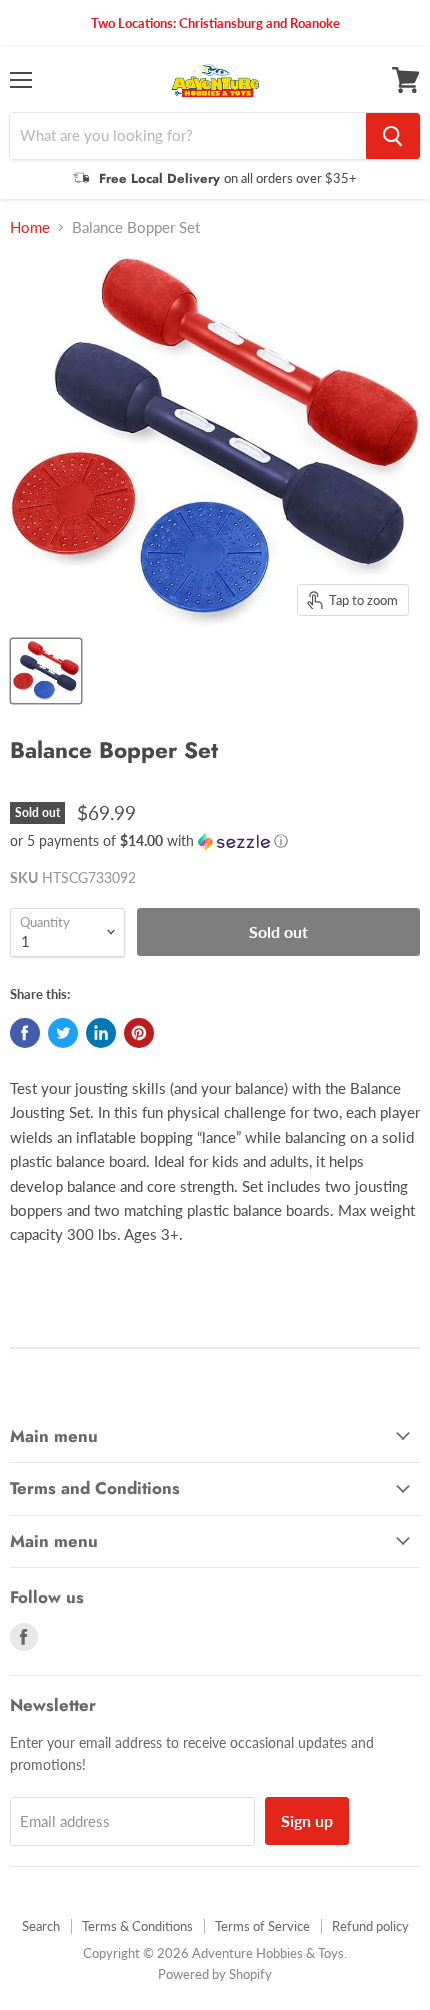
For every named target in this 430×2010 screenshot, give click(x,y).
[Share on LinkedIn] (101, 1033)
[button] (215, 841)
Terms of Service (262, 1926)
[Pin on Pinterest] (139, 1033)
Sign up (307, 1820)
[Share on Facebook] (25, 1033)
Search (41, 1926)
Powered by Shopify (215, 1974)
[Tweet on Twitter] (63, 1033)
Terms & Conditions (137, 1926)
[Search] (393, 136)
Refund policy (370, 1926)
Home (30, 227)
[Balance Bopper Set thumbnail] (46, 671)
